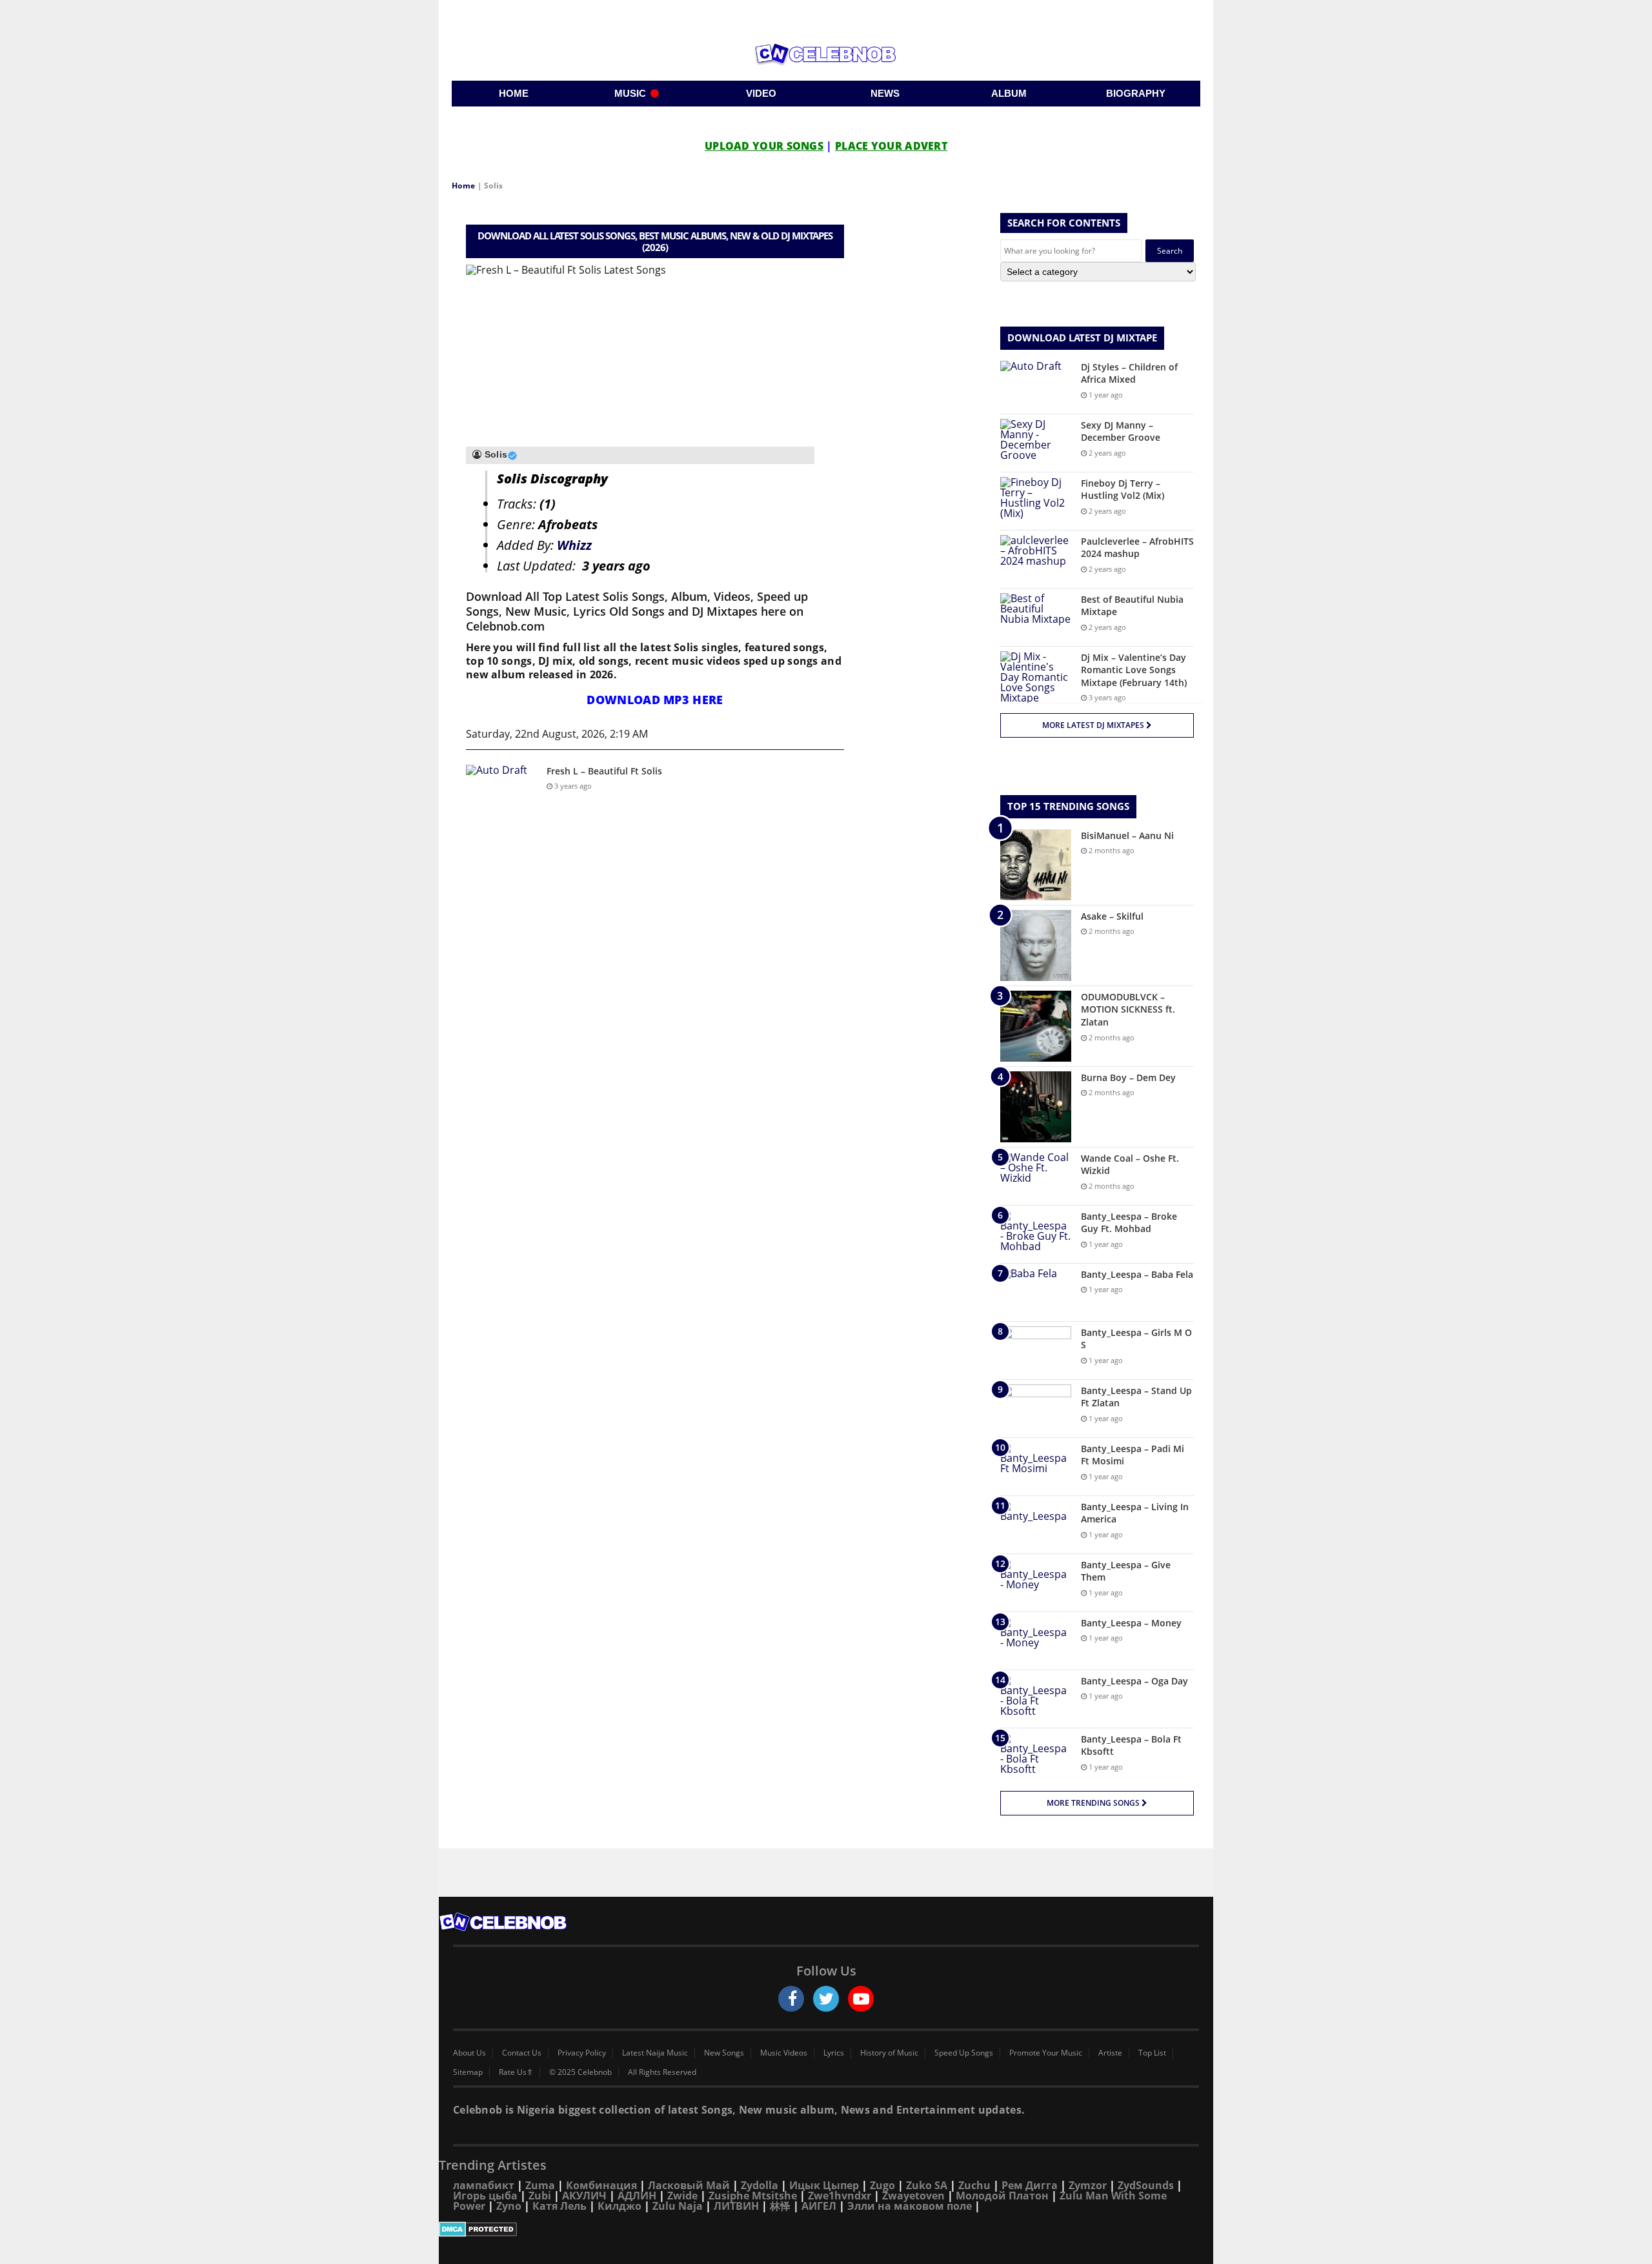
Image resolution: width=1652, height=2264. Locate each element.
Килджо (619, 2206)
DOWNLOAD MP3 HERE (655, 700)
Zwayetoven (913, 2196)
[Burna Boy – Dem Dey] (1036, 1107)
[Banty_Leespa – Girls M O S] (1036, 1350)
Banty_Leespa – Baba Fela (1137, 1274)
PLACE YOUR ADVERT (891, 146)
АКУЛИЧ (584, 2196)
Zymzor (1088, 2185)
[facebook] (791, 1999)
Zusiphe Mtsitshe (753, 2196)
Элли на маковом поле (910, 2206)
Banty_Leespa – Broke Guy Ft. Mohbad (1129, 1223)
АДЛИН (637, 2196)
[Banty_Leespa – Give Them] (1036, 1583)
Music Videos (784, 2053)
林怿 (780, 2206)
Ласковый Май (689, 2185)
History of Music (889, 2053)
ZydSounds (1146, 2185)
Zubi (540, 2196)
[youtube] (861, 1999)
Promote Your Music (1046, 2053)
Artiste (1110, 2053)
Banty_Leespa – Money (1131, 1623)
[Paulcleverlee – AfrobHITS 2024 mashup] (1036, 559)
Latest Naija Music (655, 2053)
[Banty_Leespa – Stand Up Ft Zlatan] (1036, 1409)
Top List (1152, 2053)
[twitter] (826, 1999)
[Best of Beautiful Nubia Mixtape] (1036, 617)
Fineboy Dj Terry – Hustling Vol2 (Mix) (1123, 490)
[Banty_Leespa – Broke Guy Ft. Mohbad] (1036, 1234)
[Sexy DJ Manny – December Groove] (1036, 443)
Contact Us (522, 2053)
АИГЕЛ (819, 2206)
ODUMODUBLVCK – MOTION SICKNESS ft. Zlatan (1128, 1009)
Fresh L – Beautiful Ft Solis (604, 771)
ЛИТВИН (736, 2206)
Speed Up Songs (964, 2053)
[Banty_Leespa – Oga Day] (1036, 1699)
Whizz (574, 545)
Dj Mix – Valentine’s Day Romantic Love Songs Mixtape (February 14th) (1134, 670)
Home (463, 186)
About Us (469, 2053)
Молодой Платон (1002, 2196)
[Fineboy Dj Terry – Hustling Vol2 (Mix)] (1036, 501)
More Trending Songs (1094, 1803)
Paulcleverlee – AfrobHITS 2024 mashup (1137, 548)
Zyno (509, 2206)
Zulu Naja (678, 2206)
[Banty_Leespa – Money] (1036, 1641)
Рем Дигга (1030, 2185)
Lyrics (834, 2053)
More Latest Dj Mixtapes (1094, 725)
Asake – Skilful (1112, 916)
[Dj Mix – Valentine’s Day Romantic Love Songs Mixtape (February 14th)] (1036, 677)
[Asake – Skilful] (1036, 945)
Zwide (682, 2196)
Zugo (882, 2185)
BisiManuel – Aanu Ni (1127, 835)
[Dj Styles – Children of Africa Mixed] (1036, 385)
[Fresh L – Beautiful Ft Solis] (501, 789)
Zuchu (974, 2185)
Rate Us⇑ (516, 2072)
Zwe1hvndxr (840, 2196)
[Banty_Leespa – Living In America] (1036, 1525)
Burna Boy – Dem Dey (1128, 1077)
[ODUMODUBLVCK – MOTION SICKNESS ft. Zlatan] (1036, 1026)
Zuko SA (927, 2185)
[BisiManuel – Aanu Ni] (1036, 865)
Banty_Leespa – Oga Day (1134, 1681)
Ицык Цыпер (824, 2185)
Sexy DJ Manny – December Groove (1121, 431)
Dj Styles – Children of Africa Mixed (1129, 373)
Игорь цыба (485, 2196)
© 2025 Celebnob (580, 2072)
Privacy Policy (582, 2053)
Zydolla (760, 2185)
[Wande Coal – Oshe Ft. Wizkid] (1036, 1176)
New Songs (724, 2053)
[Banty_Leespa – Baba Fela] (1036, 1292)
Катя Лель (559, 2206)
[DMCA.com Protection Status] (826, 2229)
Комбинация (601, 2185)
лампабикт (484, 2185)
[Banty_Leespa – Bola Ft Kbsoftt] (1036, 1757)
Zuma (540, 2185)
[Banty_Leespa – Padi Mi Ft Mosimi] (1036, 1467)
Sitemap (468, 2072)
